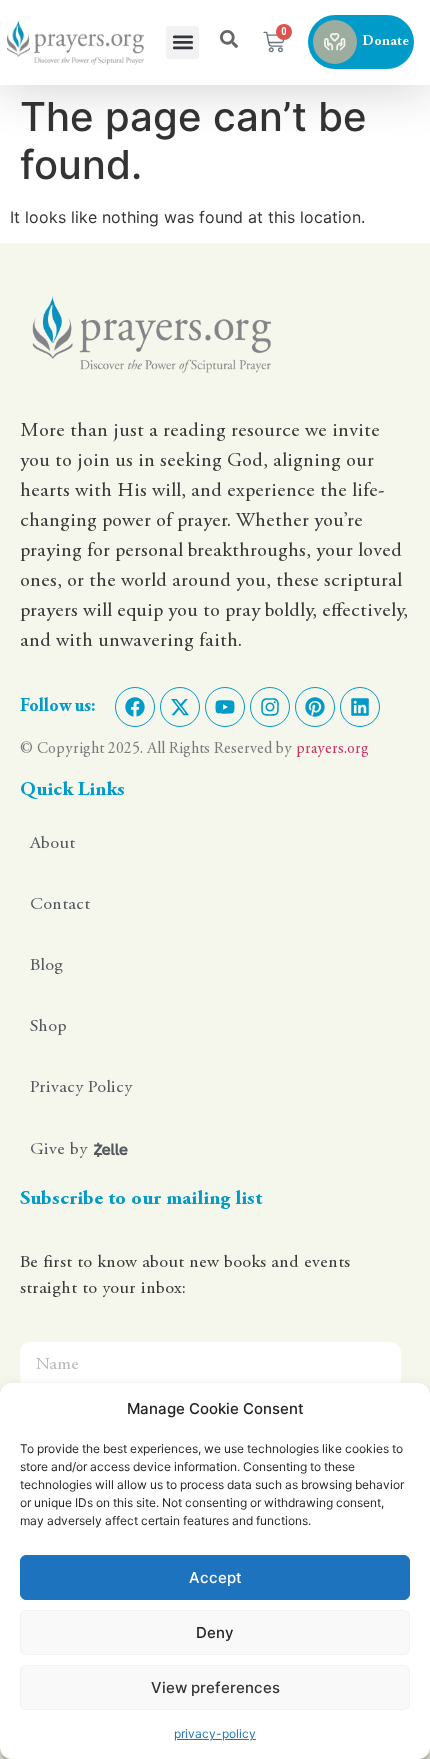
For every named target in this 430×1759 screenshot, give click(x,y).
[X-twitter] (180, 707)
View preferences (215, 1687)
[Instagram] (270, 707)
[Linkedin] (360, 707)
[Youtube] (225, 707)
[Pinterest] (315, 707)
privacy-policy (215, 1733)
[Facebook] (135, 707)
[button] (182, 42)
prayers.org (332, 749)
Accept (215, 1577)
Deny (215, 1632)
